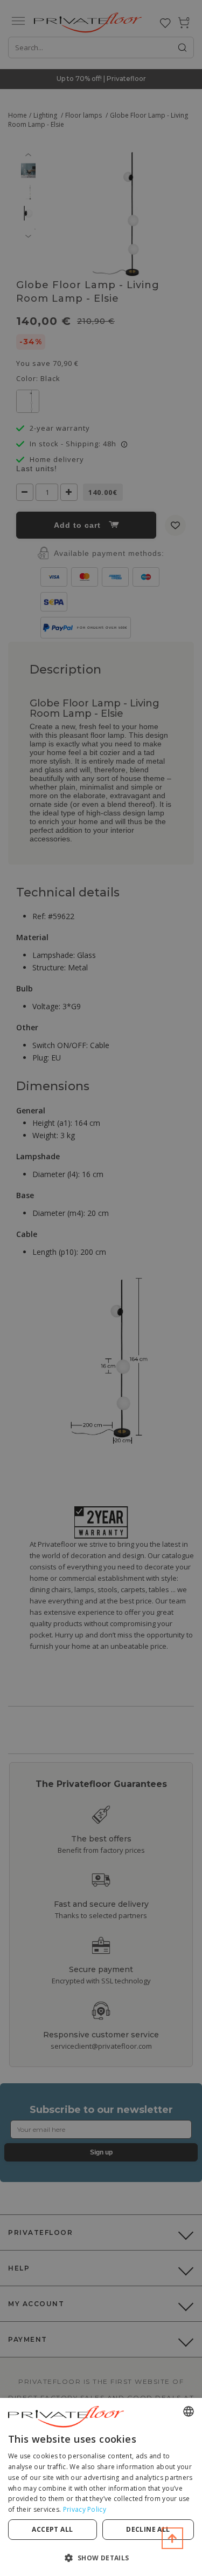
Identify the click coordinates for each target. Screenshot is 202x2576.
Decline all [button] (148, 2529)
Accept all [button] (52, 2529)
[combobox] (189, 2411)
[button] (101, 2557)
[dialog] (101, 2487)
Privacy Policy (85, 2509)
